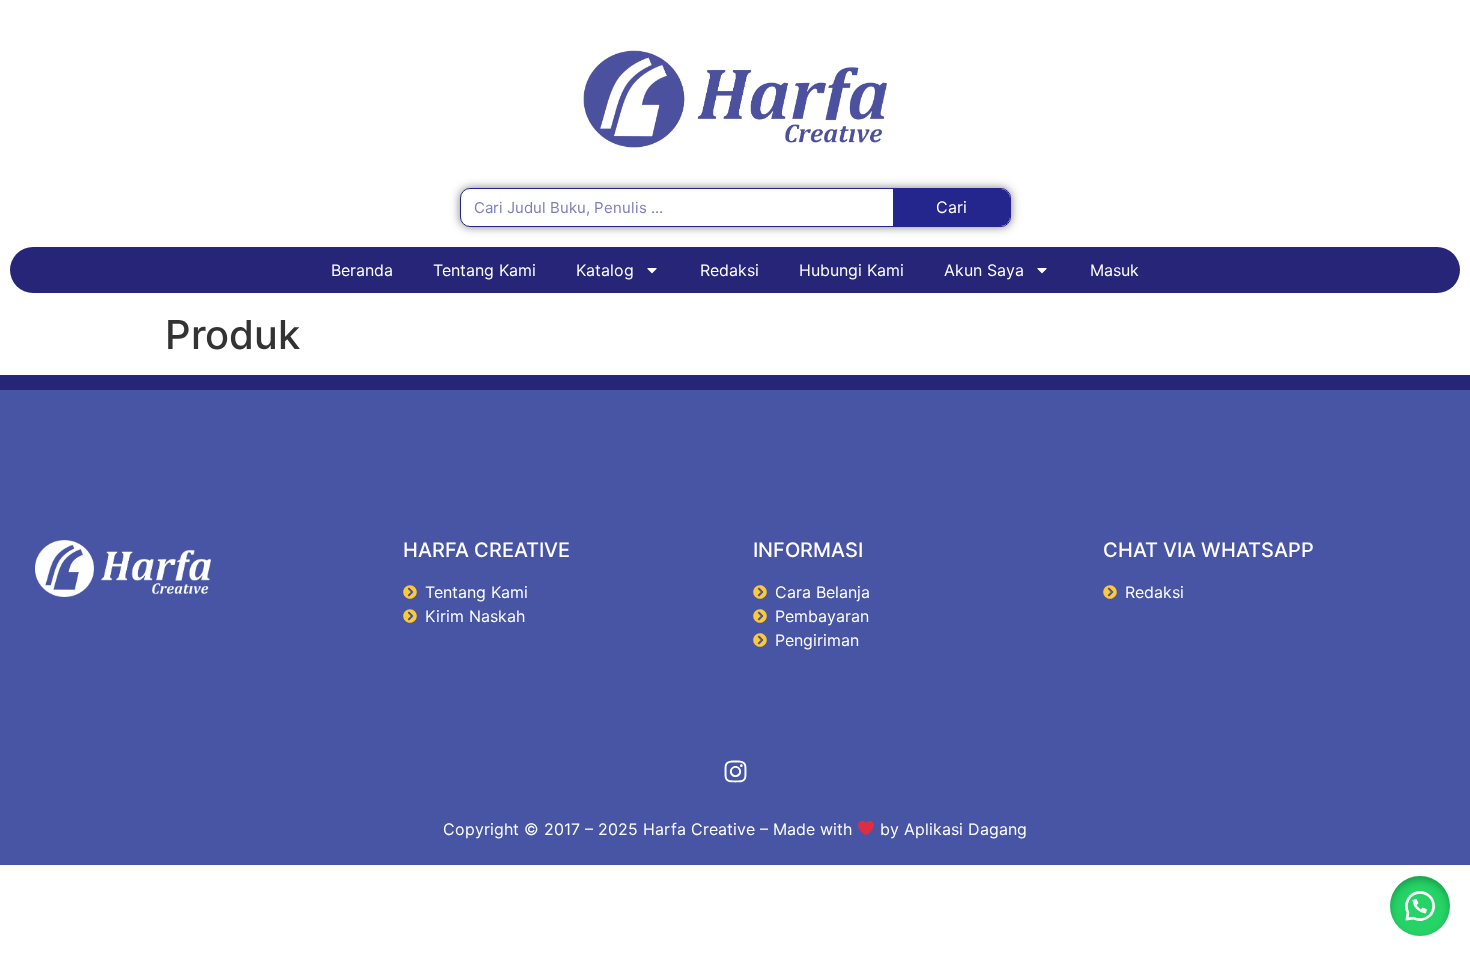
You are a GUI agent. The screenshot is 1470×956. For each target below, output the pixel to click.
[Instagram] (735, 772)
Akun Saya (984, 270)
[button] (1420, 906)
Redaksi (729, 270)
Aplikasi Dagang (965, 829)
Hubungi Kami (851, 270)
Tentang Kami (484, 270)
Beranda (362, 270)
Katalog (605, 270)
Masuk (1114, 270)
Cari (951, 207)
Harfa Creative (699, 829)
